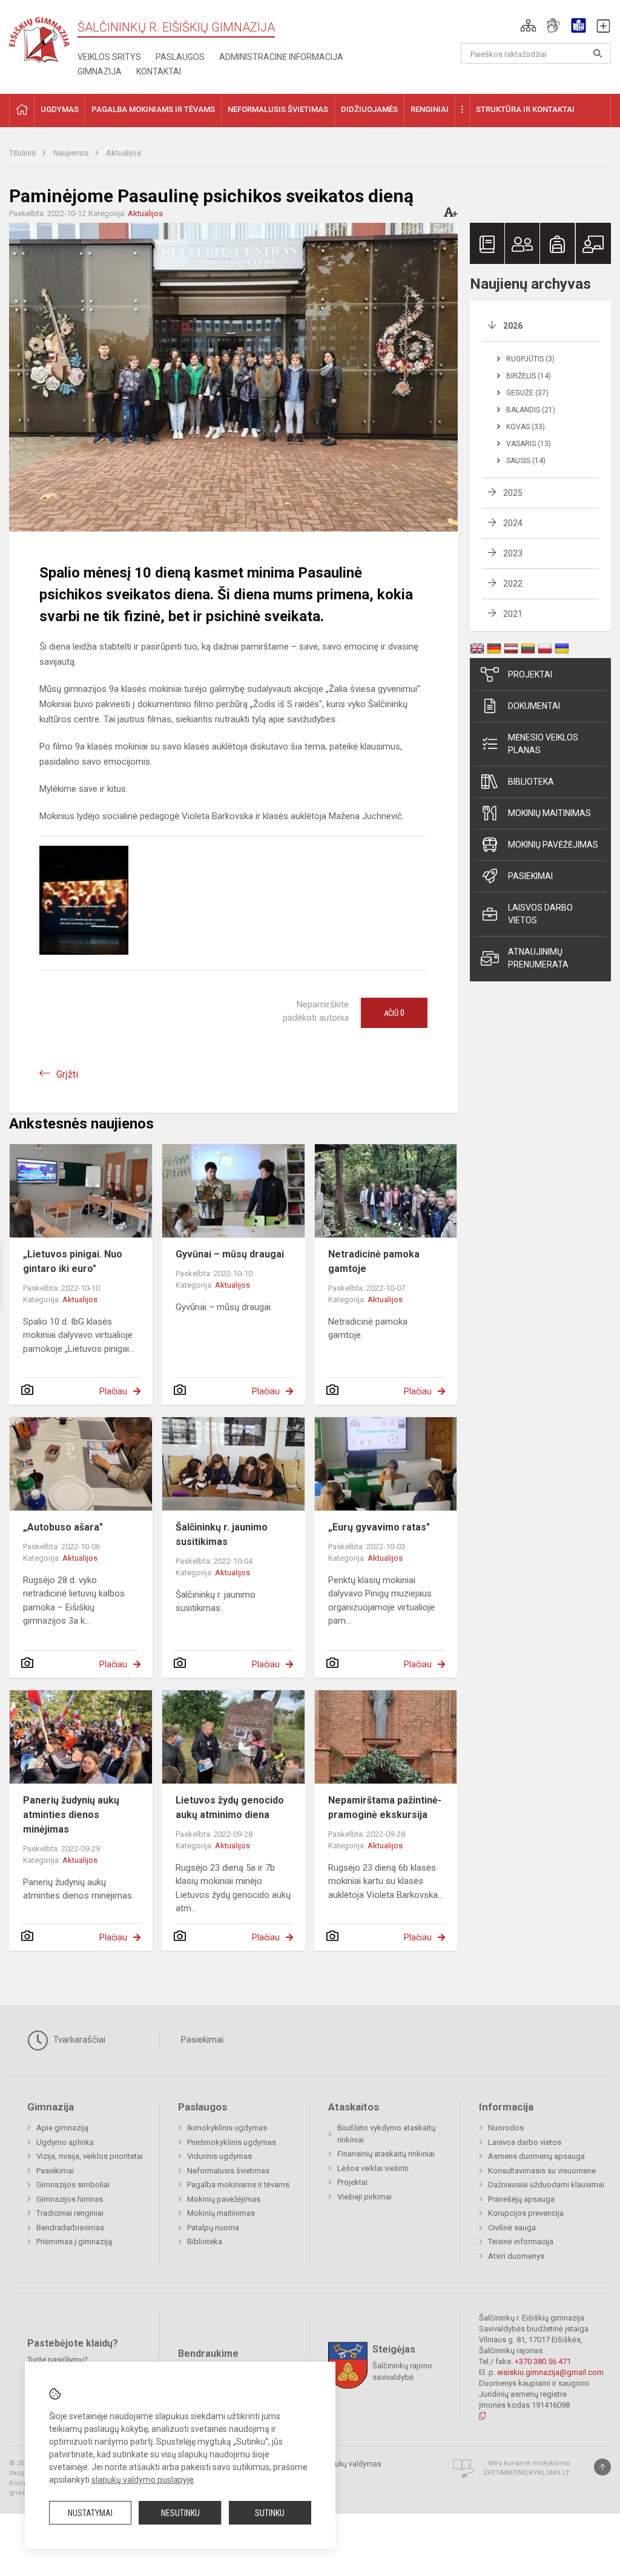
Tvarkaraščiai (78, 2040)
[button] (528, 25)
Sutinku (270, 2513)
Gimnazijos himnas (70, 2199)
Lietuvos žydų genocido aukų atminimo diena (230, 1807)
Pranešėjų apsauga (521, 2199)
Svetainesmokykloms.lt (526, 2473)
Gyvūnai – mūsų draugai (230, 1254)
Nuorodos (506, 2128)
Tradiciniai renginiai (70, 2213)
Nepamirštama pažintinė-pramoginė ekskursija (385, 1807)
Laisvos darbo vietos (540, 914)
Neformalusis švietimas (228, 2171)
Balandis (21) (531, 410)
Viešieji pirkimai (364, 2197)
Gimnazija (100, 71)
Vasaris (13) (529, 444)
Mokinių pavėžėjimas (553, 845)
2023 (513, 553)
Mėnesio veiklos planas (543, 744)
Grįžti (67, 1074)
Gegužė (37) (527, 393)
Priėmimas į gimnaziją (74, 2242)
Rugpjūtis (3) (530, 359)
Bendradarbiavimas (70, 2228)
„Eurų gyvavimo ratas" (379, 1527)
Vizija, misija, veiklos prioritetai (90, 2156)
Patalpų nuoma (213, 2228)
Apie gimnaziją (62, 2128)
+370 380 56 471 (543, 2361)
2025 (513, 493)
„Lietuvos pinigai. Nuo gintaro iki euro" (73, 1261)
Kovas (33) (526, 427)
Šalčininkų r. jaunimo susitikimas (222, 1534)
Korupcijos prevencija (526, 2213)
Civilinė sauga (512, 2228)
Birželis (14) (529, 376)
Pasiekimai (530, 876)
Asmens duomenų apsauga (536, 2156)
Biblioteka (531, 782)
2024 (513, 523)
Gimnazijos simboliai (73, 2185)
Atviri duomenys (516, 2256)
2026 (513, 326)
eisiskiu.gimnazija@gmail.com (550, 2372)
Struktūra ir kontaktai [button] (525, 109)
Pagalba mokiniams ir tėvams (238, 2185)
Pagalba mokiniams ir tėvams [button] (153, 109)
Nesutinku (180, 2513)
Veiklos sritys (109, 57)
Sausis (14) (526, 461)
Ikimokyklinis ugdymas (227, 2128)
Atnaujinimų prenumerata (538, 958)
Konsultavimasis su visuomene (542, 2171)
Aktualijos (124, 153)
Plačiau (113, 1391)
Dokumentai (534, 706)
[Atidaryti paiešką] (598, 53)
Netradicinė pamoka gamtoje (374, 1261)
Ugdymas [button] (60, 109)
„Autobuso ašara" (63, 1527)
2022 (513, 584)
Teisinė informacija (521, 2242)
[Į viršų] (602, 2467)
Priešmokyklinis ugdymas (232, 2142)
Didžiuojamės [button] (369, 109)
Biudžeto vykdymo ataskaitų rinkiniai (386, 2134)
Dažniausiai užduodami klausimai (546, 2185)
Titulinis (23, 153)
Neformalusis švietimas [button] (278, 109)
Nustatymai (90, 2513)
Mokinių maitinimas (549, 813)
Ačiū (394, 1013)
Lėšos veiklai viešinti (373, 2168)
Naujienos (72, 153)
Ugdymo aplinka (65, 2142)
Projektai (530, 674)
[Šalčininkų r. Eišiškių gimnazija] (39, 37)
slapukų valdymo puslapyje (143, 2480)
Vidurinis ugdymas (219, 2156)
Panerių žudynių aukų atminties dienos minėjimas (71, 1815)
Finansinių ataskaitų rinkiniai (386, 2154)
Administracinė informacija (281, 57)
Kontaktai (159, 71)
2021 (513, 614)
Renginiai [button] (430, 109)
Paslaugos (180, 57)
